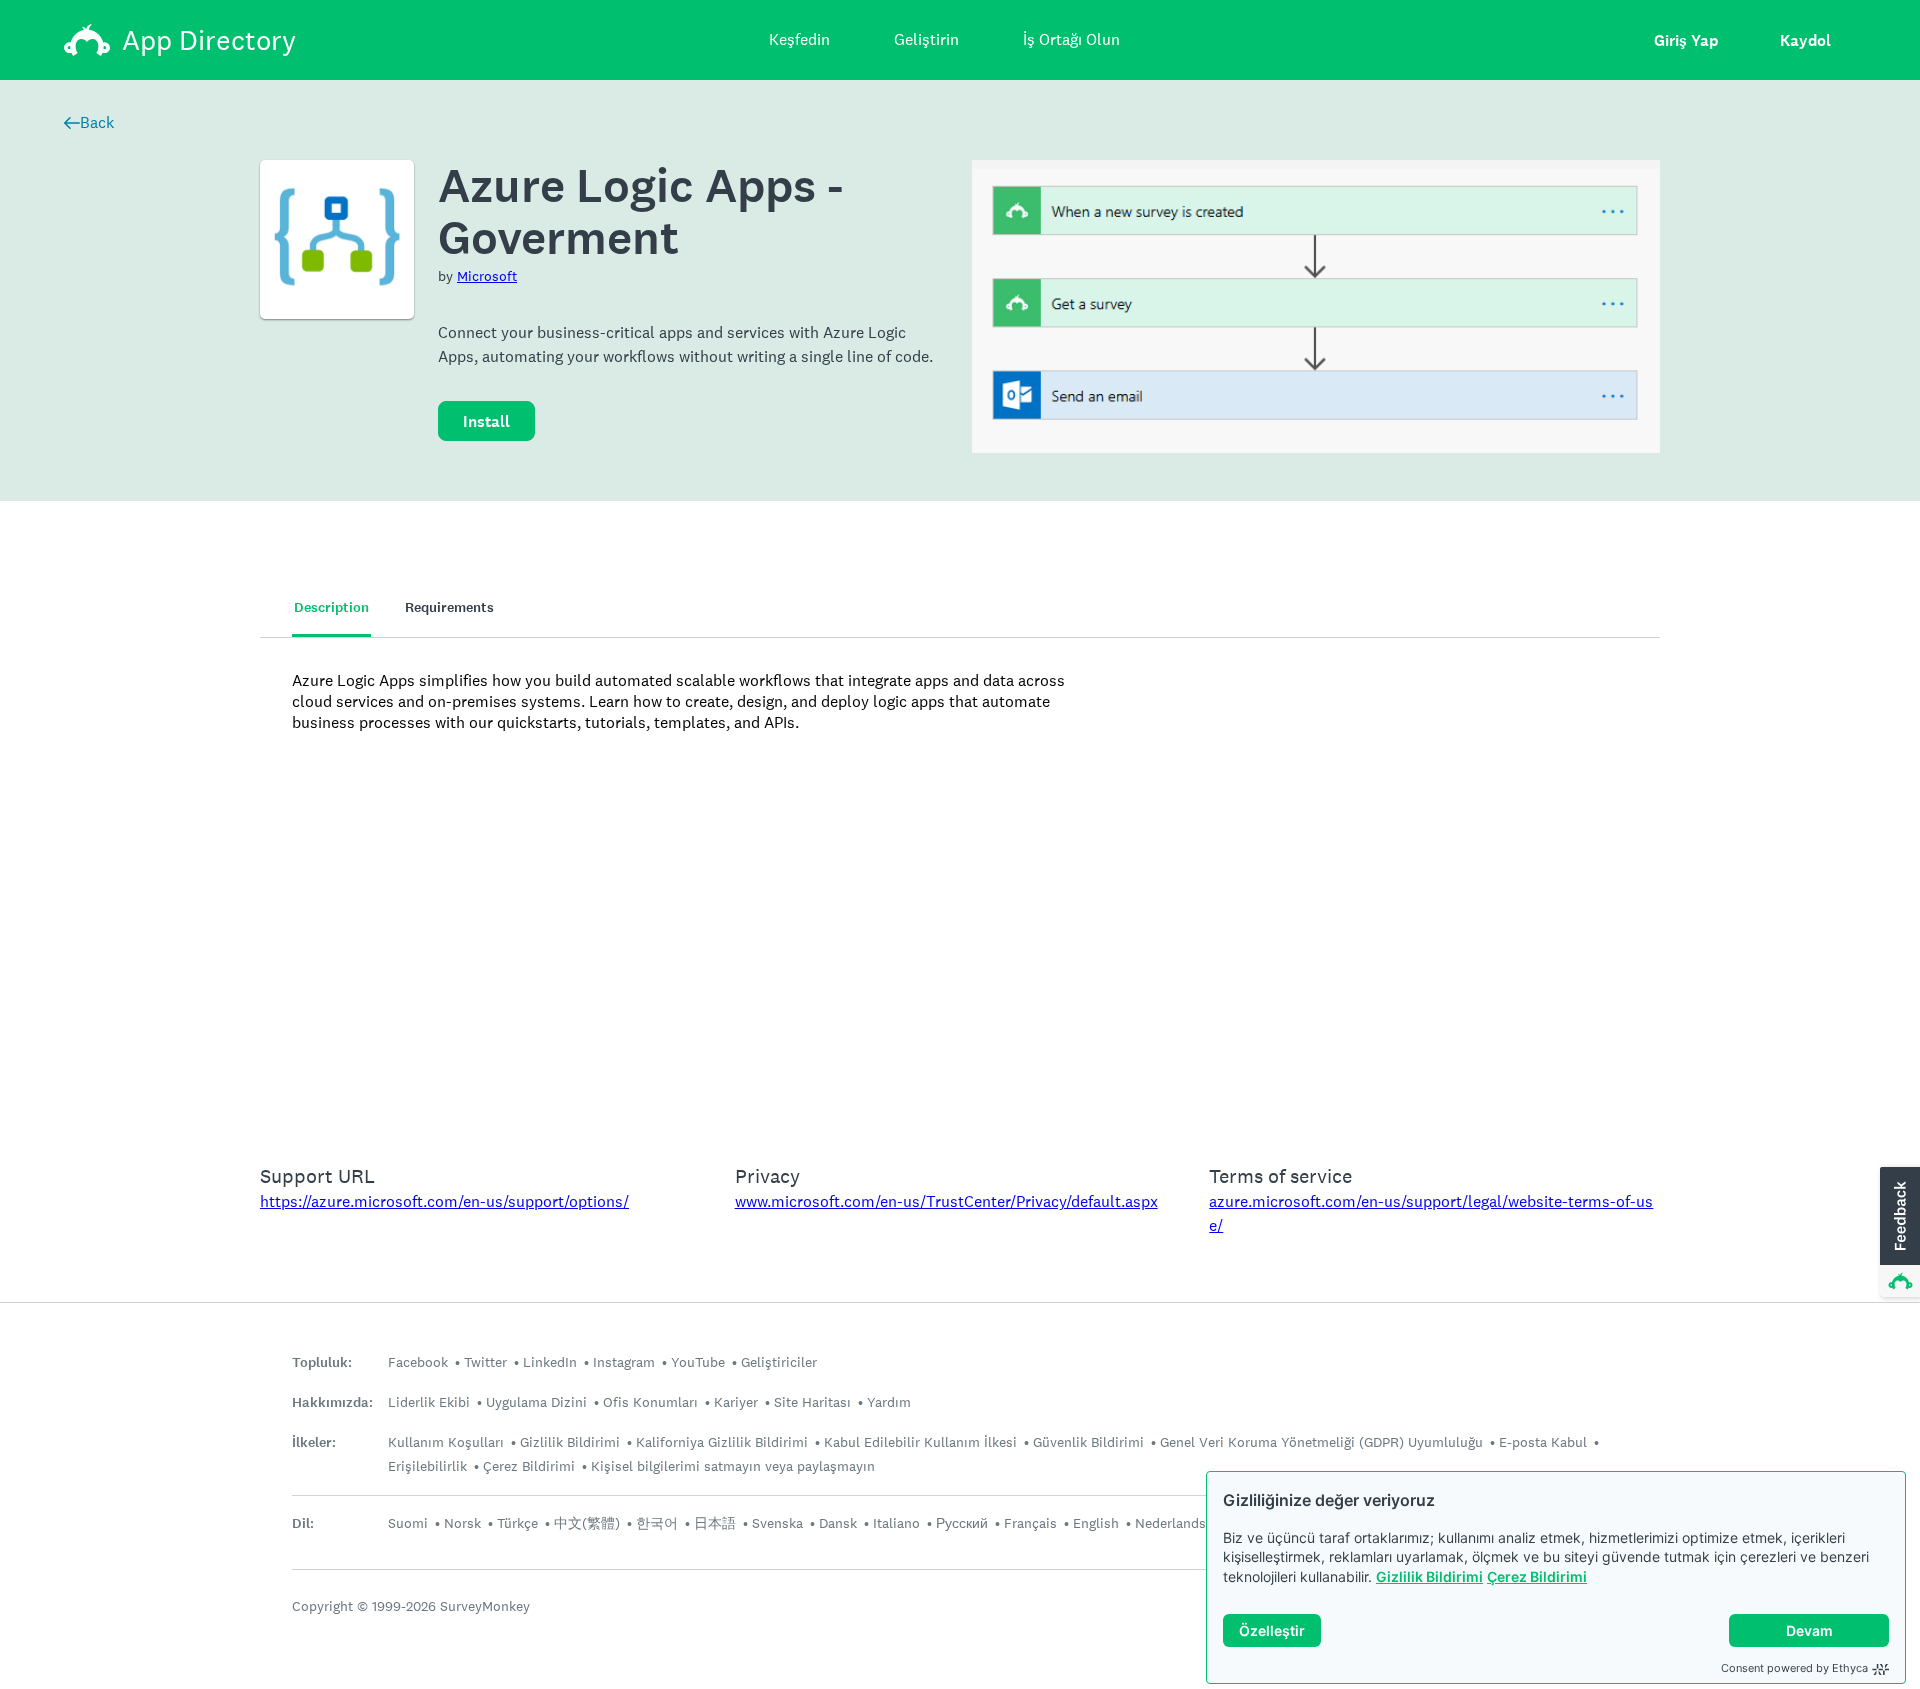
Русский (962, 1523)
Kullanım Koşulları (446, 1442)
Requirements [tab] (449, 607)
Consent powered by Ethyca (1794, 1668)
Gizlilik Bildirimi (1429, 1576)
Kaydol (1805, 40)
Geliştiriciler (779, 1362)
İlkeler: (314, 1442)
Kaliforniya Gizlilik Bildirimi (722, 1442)
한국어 (657, 1523)
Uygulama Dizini (536, 1402)
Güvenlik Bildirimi (1088, 1442)
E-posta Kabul (1543, 1442)
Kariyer (736, 1402)
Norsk (462, 1523)
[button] (1898, 1233)
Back (97, 122)
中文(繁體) (587, 1523)
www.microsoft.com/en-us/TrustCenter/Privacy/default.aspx (946, 1201)
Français (1030, 1523)
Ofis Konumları (650, 1402)
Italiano (896, 1523)
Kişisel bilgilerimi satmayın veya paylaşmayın (733, 1466)
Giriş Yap (1686, 40)
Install (486, 421)
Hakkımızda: (332, 1402)
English (1096, 1523)
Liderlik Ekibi (429, 1402)
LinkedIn (550, 1362)
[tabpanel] (960, 888)
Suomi (408, 1523)
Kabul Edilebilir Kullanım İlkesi (920, 1442)
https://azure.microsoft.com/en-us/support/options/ (444, 1201)
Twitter (485, 1362)
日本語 (715, 1523)
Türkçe (517, 1523)
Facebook (418, 1362)
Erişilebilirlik (427, 1466)
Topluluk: (322, 1362)
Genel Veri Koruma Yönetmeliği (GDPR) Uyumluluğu (1321, 1442)
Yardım (889, 1402)
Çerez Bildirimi (1537, 1576)
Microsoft (487, 276)
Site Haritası (812, 1402)
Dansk (838, 1523)
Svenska (777, 1523)
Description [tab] (331, 607)
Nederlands (1170, 1523)
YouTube (698, 1362)
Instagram (624, 1362)
